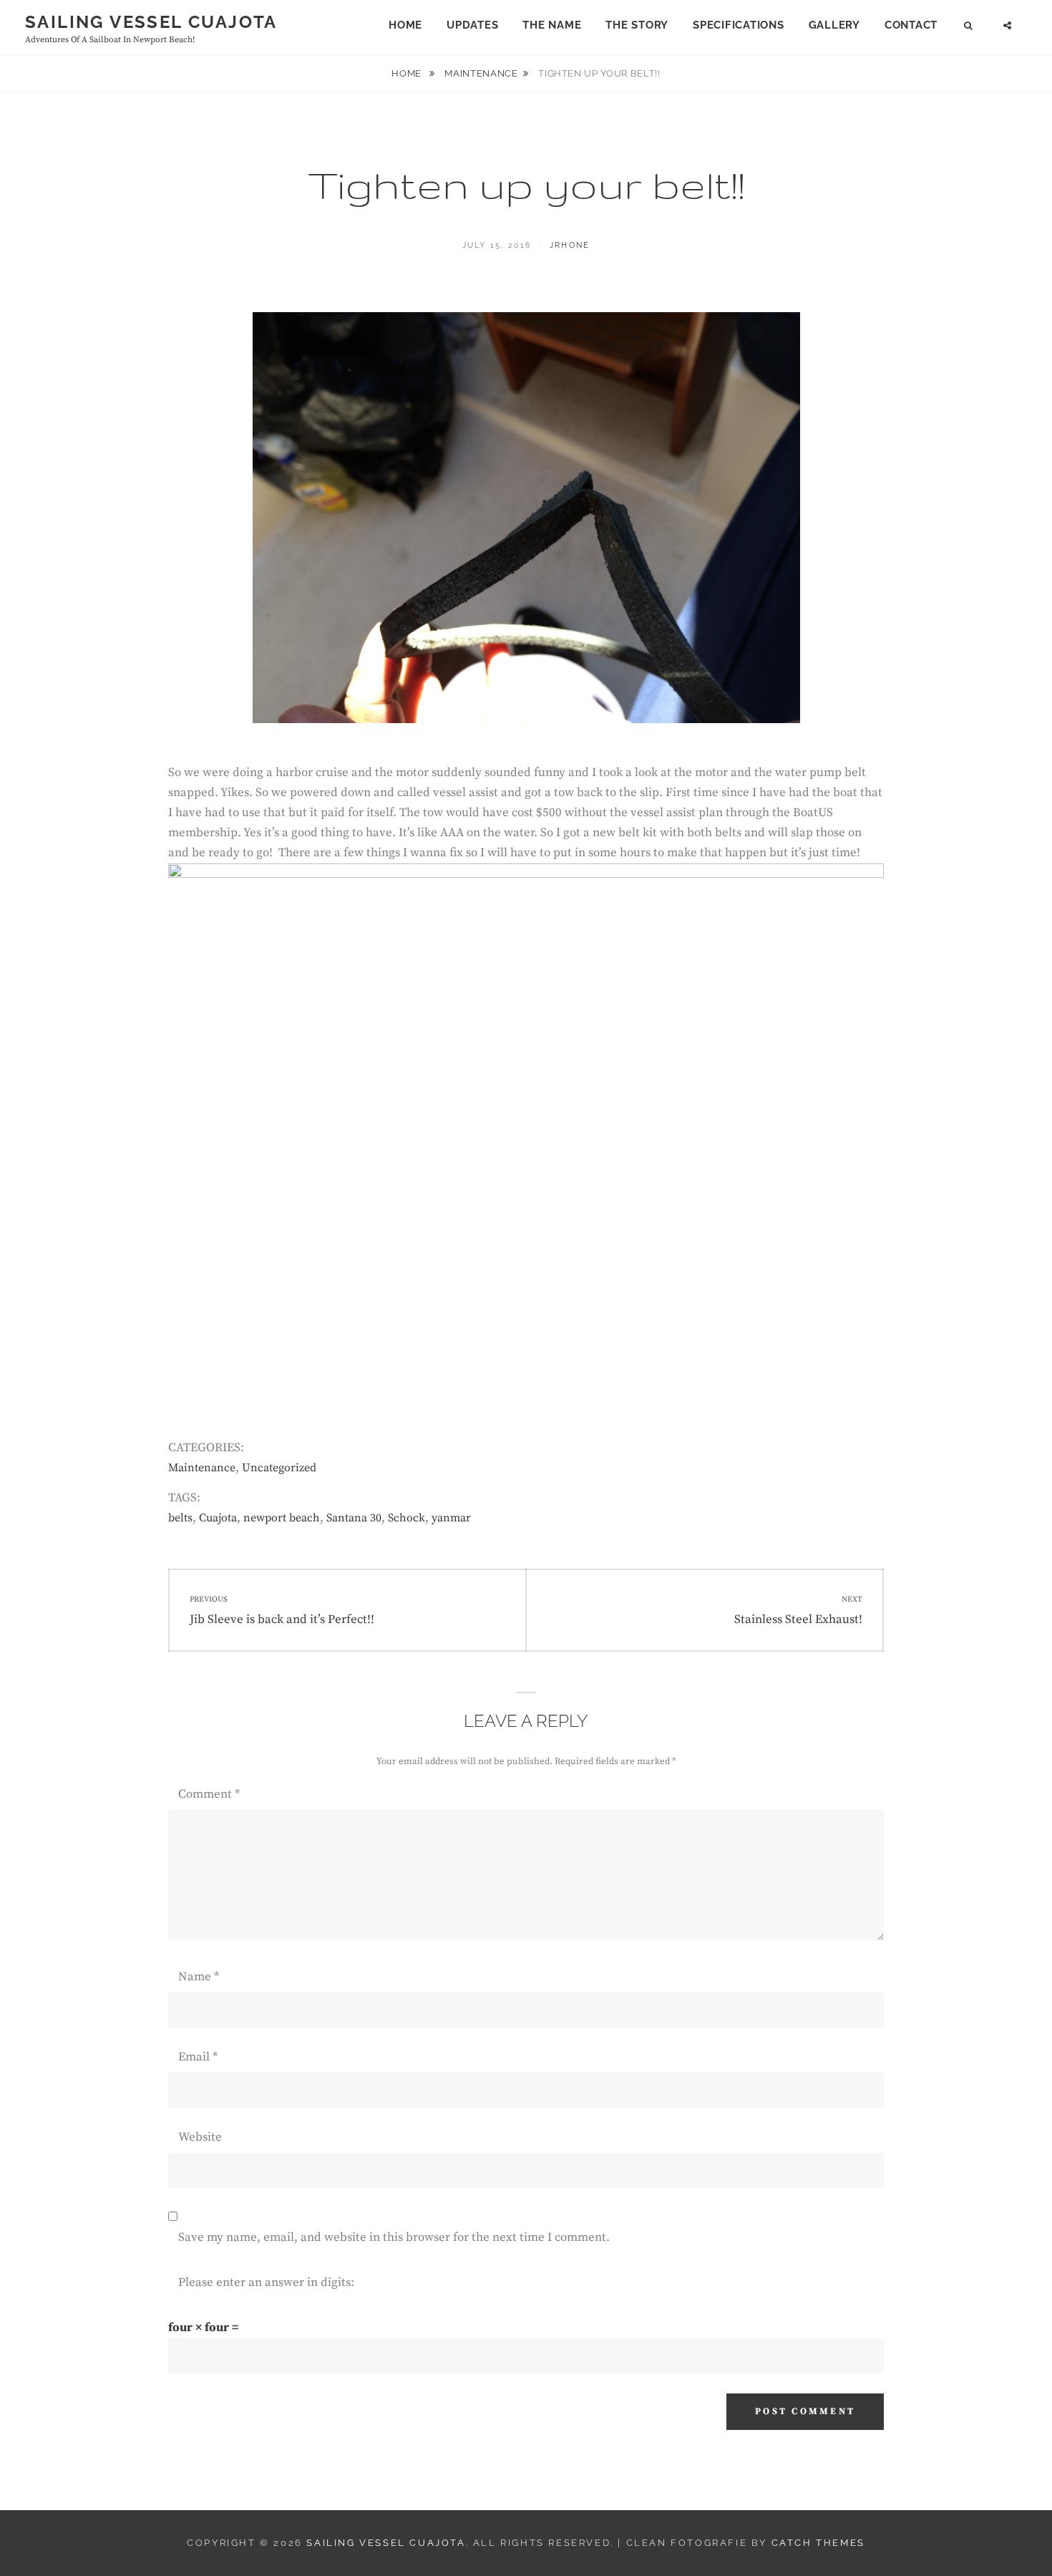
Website (200, 2137)
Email (198, 2057)
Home (405, 25)
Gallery (834, 25)
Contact (911, 25)
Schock (406, 1518)
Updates (472, 25)
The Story (637, 25)
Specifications (739, 25)
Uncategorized (279, 1468)
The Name (552, 25)
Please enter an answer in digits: (266, 2282)
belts (180, 1518)
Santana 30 (354, 1518)
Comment (209, 1794)
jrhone (570, 245)
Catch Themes (818, 2543)
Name (199, 1977)
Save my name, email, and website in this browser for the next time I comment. (394, 2237)
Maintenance (481, 73)
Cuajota (218, 1518)
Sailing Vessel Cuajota (151, 22)
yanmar (451, 1518)
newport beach (282, 1518)
